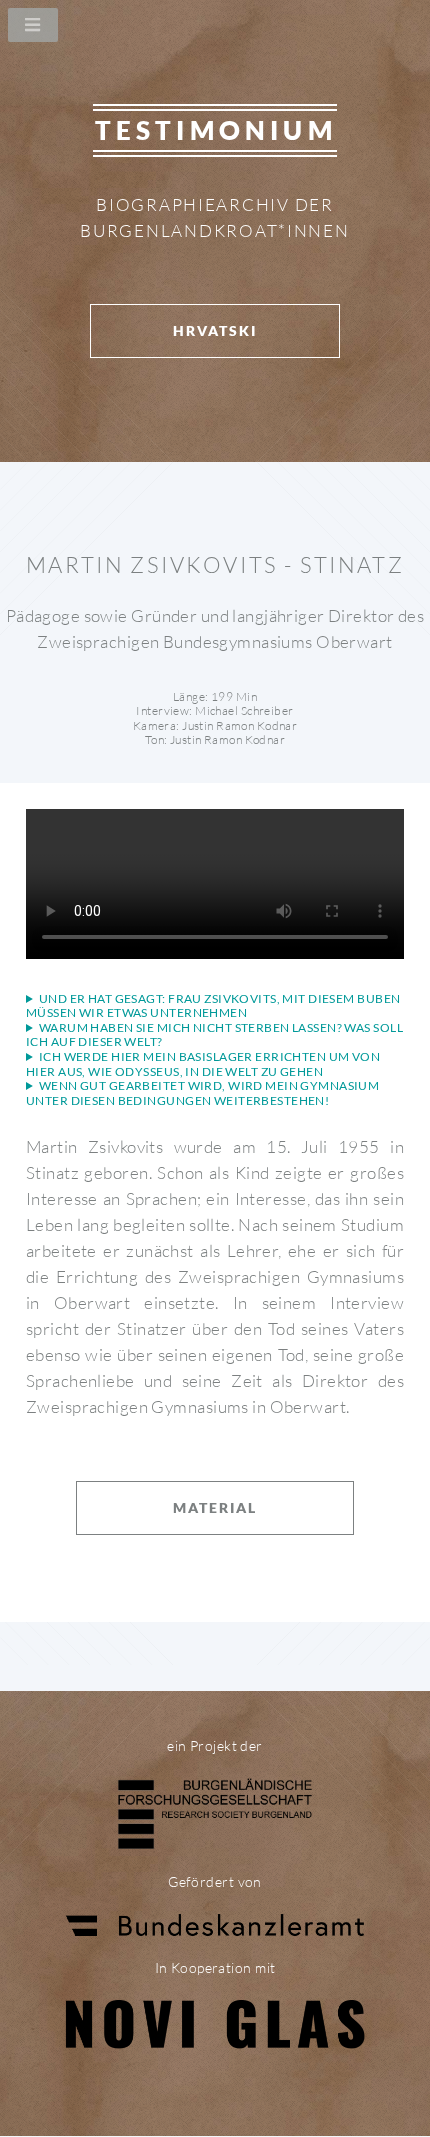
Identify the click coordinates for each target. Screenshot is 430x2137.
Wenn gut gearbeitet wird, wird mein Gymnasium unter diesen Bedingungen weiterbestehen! (202, 1093)
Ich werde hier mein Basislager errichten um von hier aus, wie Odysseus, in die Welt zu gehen (203, 1064)
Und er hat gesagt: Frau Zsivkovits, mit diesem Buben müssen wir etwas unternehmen (213, 1006)
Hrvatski (215, 330)
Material (215, 1507)
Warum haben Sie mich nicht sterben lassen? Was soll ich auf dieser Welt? (214, 1035)
